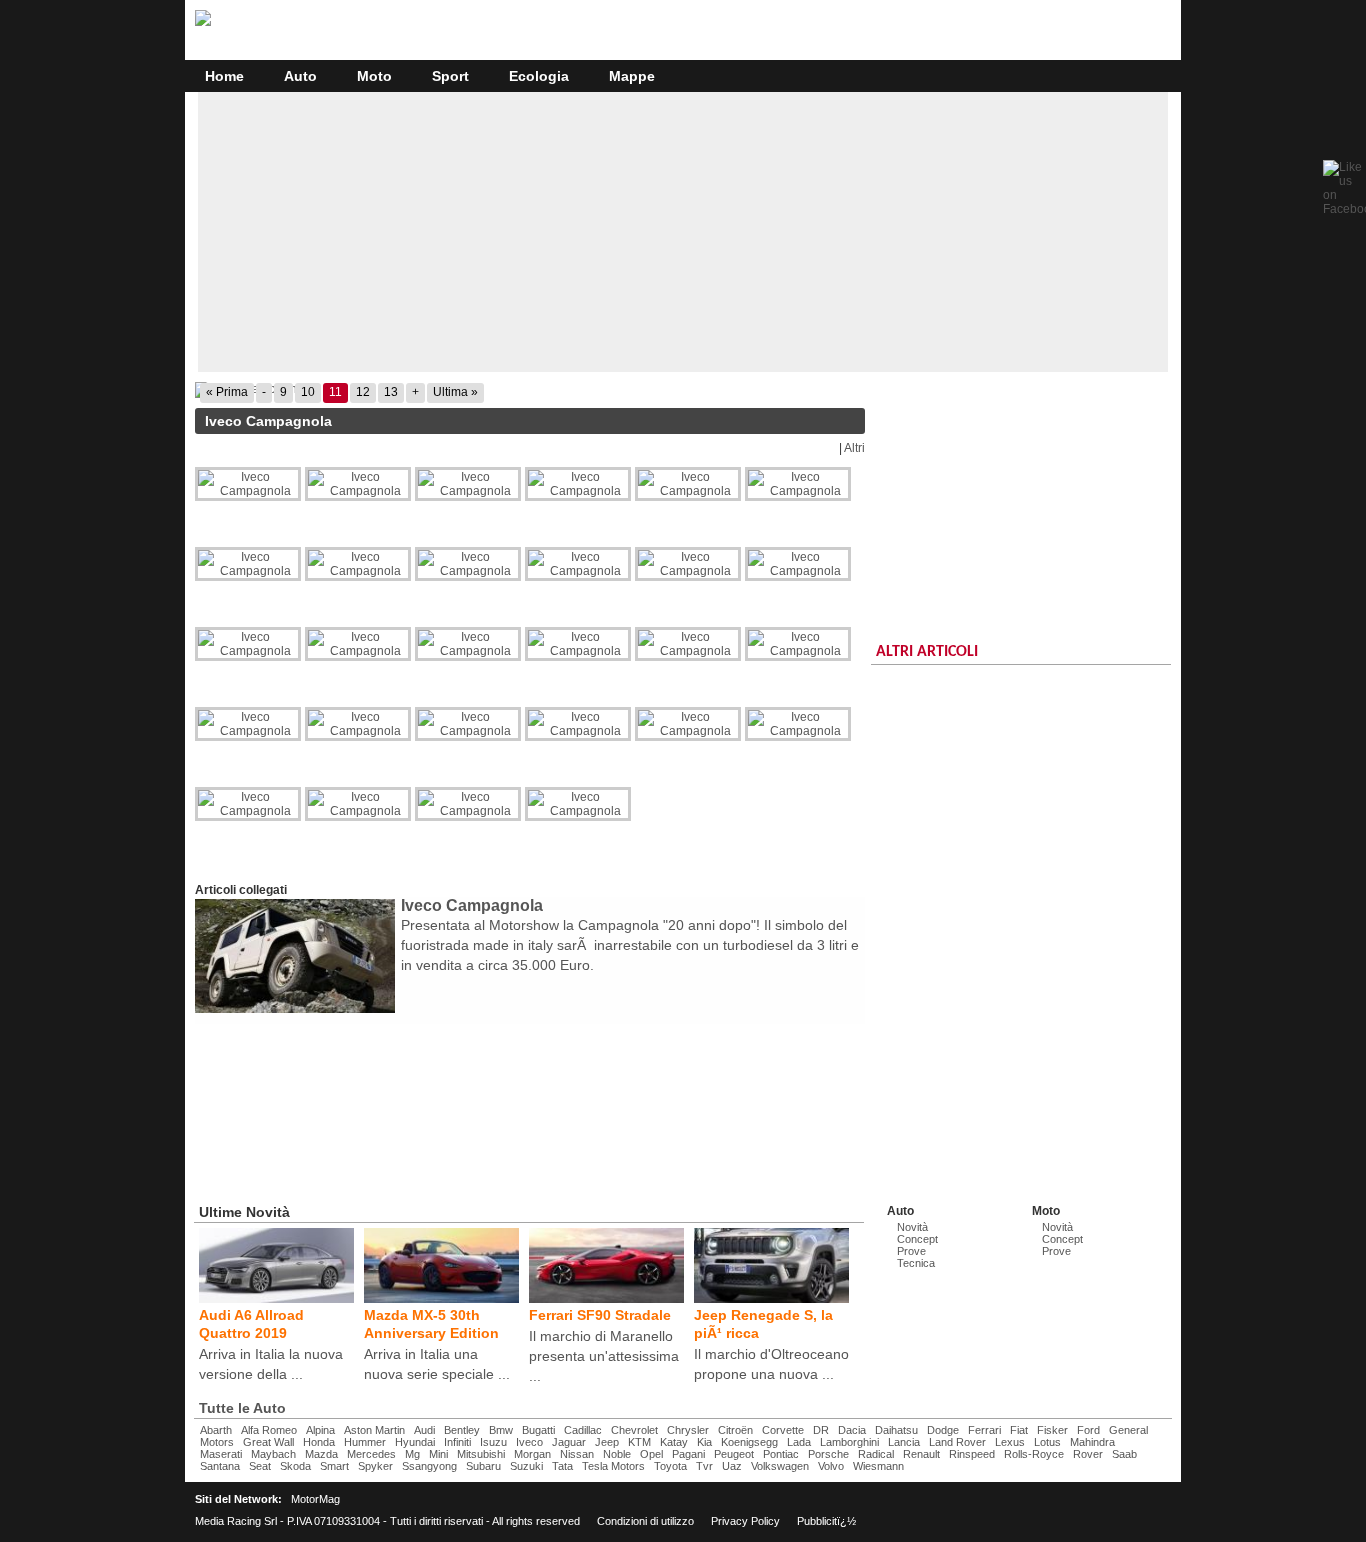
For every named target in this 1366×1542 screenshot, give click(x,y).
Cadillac (583, 1430)
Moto (374, 76)
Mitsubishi (481, 1454)
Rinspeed (972, 1454)
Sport (450, 76)
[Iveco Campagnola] (530, 390)
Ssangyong (429, 1466)
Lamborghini (849, 1442)
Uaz (732, 1466)
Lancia (904, 1442)
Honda (319, 1442)
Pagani (688, 1454)
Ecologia (539, 76)
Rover (1088, 1454)
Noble (617, 1454)
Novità (912, 1227)
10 (308, 392)
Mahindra (1092, 1442)
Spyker (375, 1466)
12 (363, 392)
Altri (854, 448)
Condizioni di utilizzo (645, 1521)
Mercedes (371, 1454)
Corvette (783, 1430)
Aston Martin (374, 1430)
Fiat (1019, 1430)
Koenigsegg (749, 1442)
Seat (260, 1466)
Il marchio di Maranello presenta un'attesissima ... (604, 1356)
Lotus (1047, 1442)
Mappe (632, 76)
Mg (412, 1454)
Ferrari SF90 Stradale (600, 1315)
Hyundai (415, 1442)
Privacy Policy (745, 1521)
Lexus (1010, 1442)
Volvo (831, 1466)
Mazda (321, 1454)
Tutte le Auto (242, 1408)
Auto (300, 76)
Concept (917, 1239)
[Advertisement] (683, 232)
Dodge (943, 1430)
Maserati (221, 1454)
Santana (220, 1466)
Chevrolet (634, 1430)
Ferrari (984, 1430)
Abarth (216, 1430)
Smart (334, 1466)
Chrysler (688, 1430)
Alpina (320, 1430)
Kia (704, 1442)
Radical (876, 1454)
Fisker (1052, 1430)
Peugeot (734, 1454)
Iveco (529, 1442)
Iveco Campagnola (472, 905)
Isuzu (493, 1442)
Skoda (295, 1466)
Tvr (704, 1466)
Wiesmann (878, 1466)
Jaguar (569, 1442)
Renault (921, 1454)
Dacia (852, 1430)
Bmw (501, 1430)
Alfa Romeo (269, 1430)
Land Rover (957, 1442)
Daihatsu (896, 1430)
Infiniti (457, 1442)
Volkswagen (780, 1466)
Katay (674, 1442)
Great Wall (268, 1442)
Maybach (273, 1454)
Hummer (365, 1442)
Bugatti (538, 1430)
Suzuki (526, 1466)
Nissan (577, 1454)
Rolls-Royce (1034, 1454)
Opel (651, 1454)
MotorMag (315, 1499)
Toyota (670, 1466)
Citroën (735, 1430)
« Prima (227, 392)
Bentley (462, 1430)
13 (391, 392)
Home (224, 76)
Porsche (828, 1454)
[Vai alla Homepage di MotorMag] (203, 23)
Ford (1088, 1430)
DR (821, 1430)
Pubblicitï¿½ (826, 1521)
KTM (639, 1442)
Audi (424, 1430)
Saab (1124, 1454)
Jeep (607, 1442)
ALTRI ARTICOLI (927, 652)
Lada (799, 1442)
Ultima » (455, 392)
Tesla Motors (613, 1466)
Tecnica (916, 1263)
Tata (562, 1466)
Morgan (532, 1454)
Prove (911, 1251)
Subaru (483, 1466)
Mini (438, 1454)
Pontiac (781, 1454)
